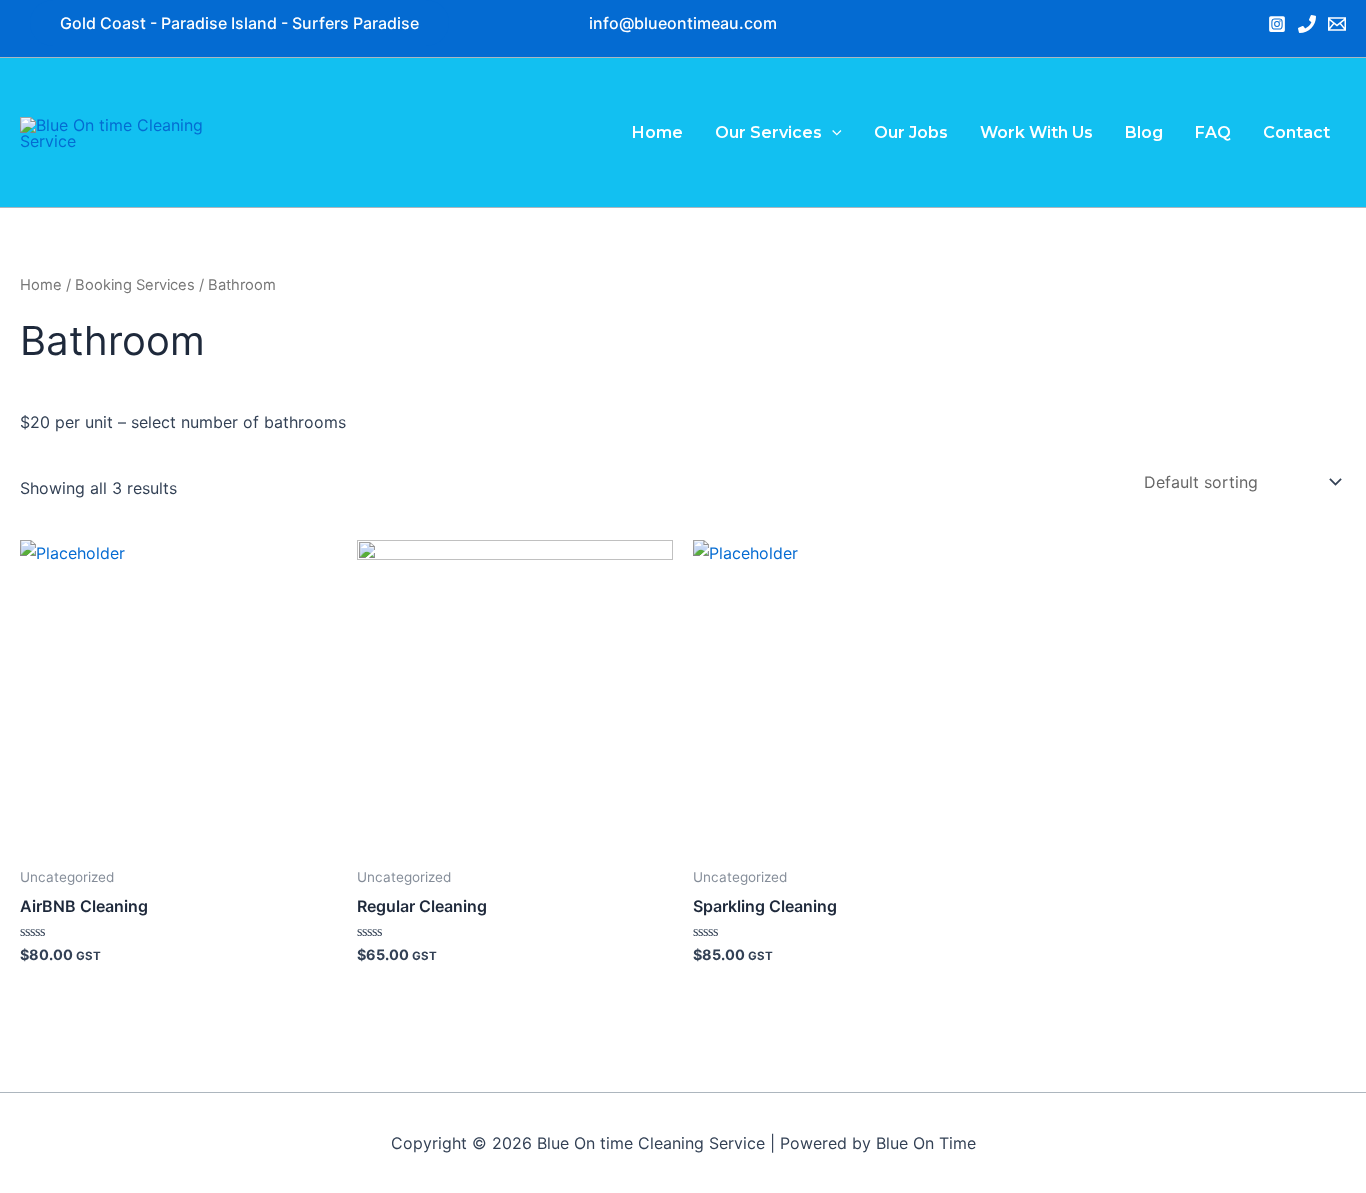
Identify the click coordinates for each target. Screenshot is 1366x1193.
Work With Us (1036, 132)
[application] (832, 132)
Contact (1296, 132)
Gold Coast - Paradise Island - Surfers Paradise (239, 23)
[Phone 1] (1307, 24)
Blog (1144, 132)
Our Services (768, 132)
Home (657, 132)
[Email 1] (1337, 24)
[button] (683, 23)
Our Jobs (911, 132)
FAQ (1213, 132)
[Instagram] (1277, 24)
